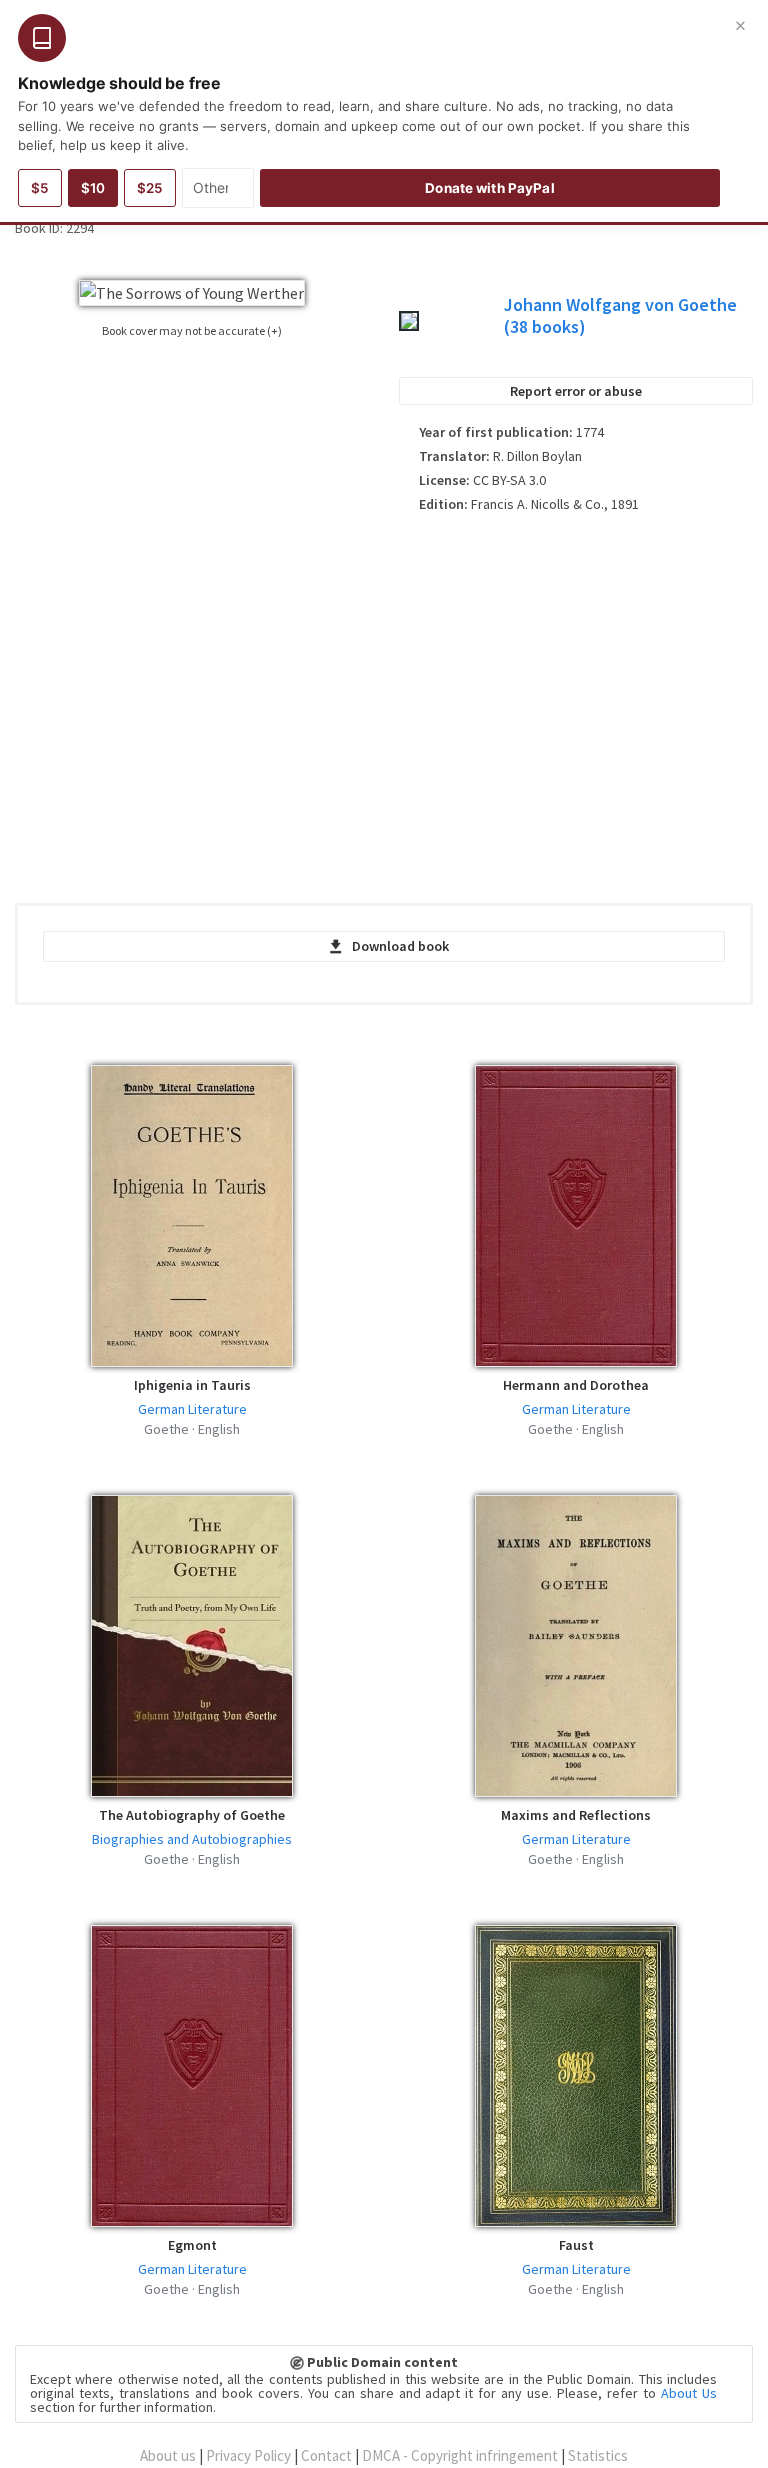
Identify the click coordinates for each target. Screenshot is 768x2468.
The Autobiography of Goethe (192, 1815)
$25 (150, 188)
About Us (689, 2393)
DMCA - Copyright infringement (460, 2455)
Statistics (598, 2455)
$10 (93, 188)
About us (168, 2455)
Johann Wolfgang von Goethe (620, 315)
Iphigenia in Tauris (192, 1385)
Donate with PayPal (489, 188)
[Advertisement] (576, 701)
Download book (400, 946)
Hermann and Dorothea (576, 1385)
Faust (576, 2245)
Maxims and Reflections (576, 1815)
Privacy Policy (248, 2455)
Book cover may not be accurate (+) (192, 330)
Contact (326, 2455)
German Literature (192, 1409)
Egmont (192, 2245)
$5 (40, 188)
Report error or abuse (576, 391)
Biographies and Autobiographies (192, 1839)
